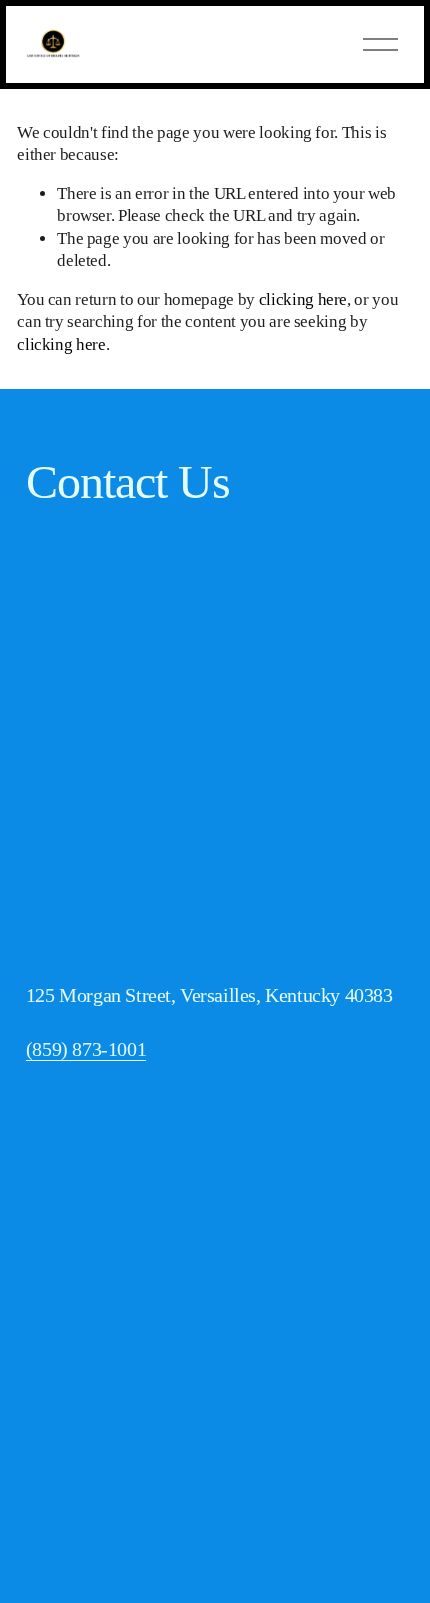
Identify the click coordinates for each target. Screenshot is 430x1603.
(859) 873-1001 (86, 1049)
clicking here (303, 299)
